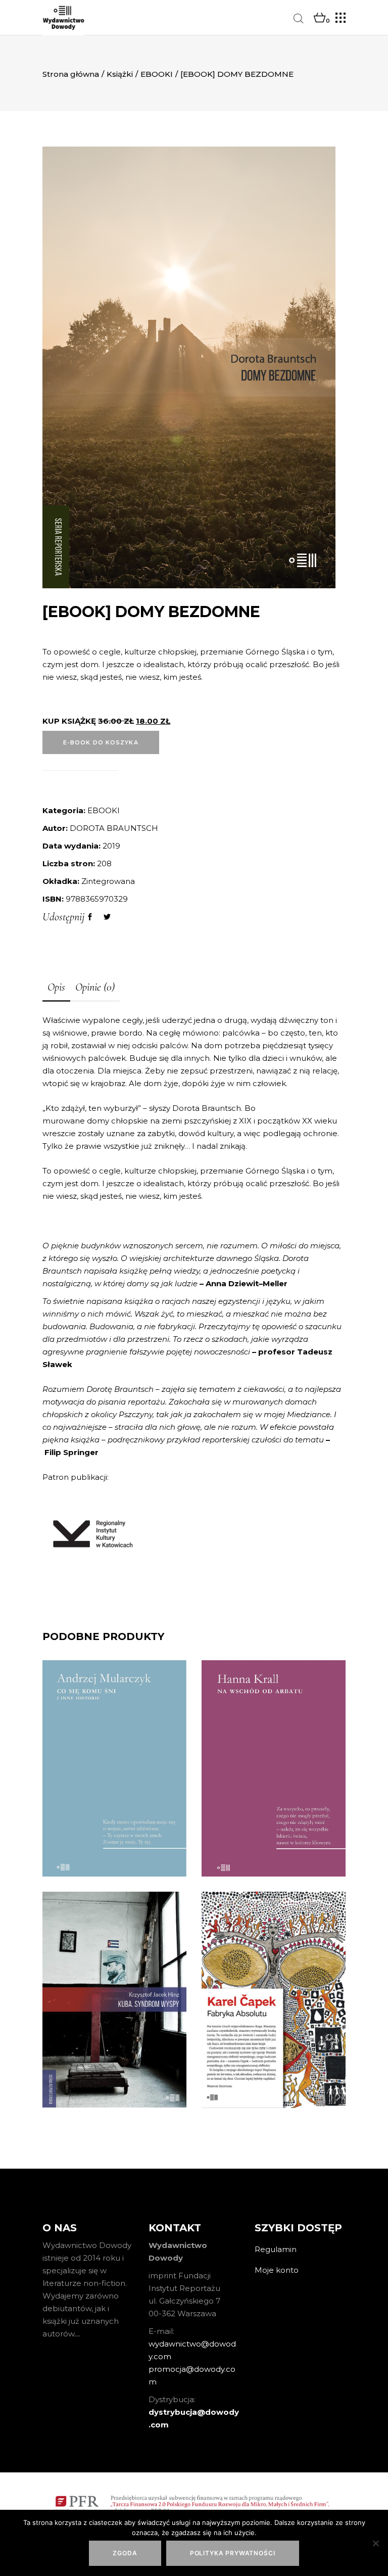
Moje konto (277, 2270)
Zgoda (125, 2553)
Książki (120, 74)
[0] (320, 18)
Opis (56, 987)
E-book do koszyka (101, 742)
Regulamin (276, 2249)
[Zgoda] (375, 2543)
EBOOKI (157, 74)
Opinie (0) (95, 987)
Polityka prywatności (233, 2553)
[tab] (56, 988)
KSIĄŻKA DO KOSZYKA (115, 1846)
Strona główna (71, 74)
